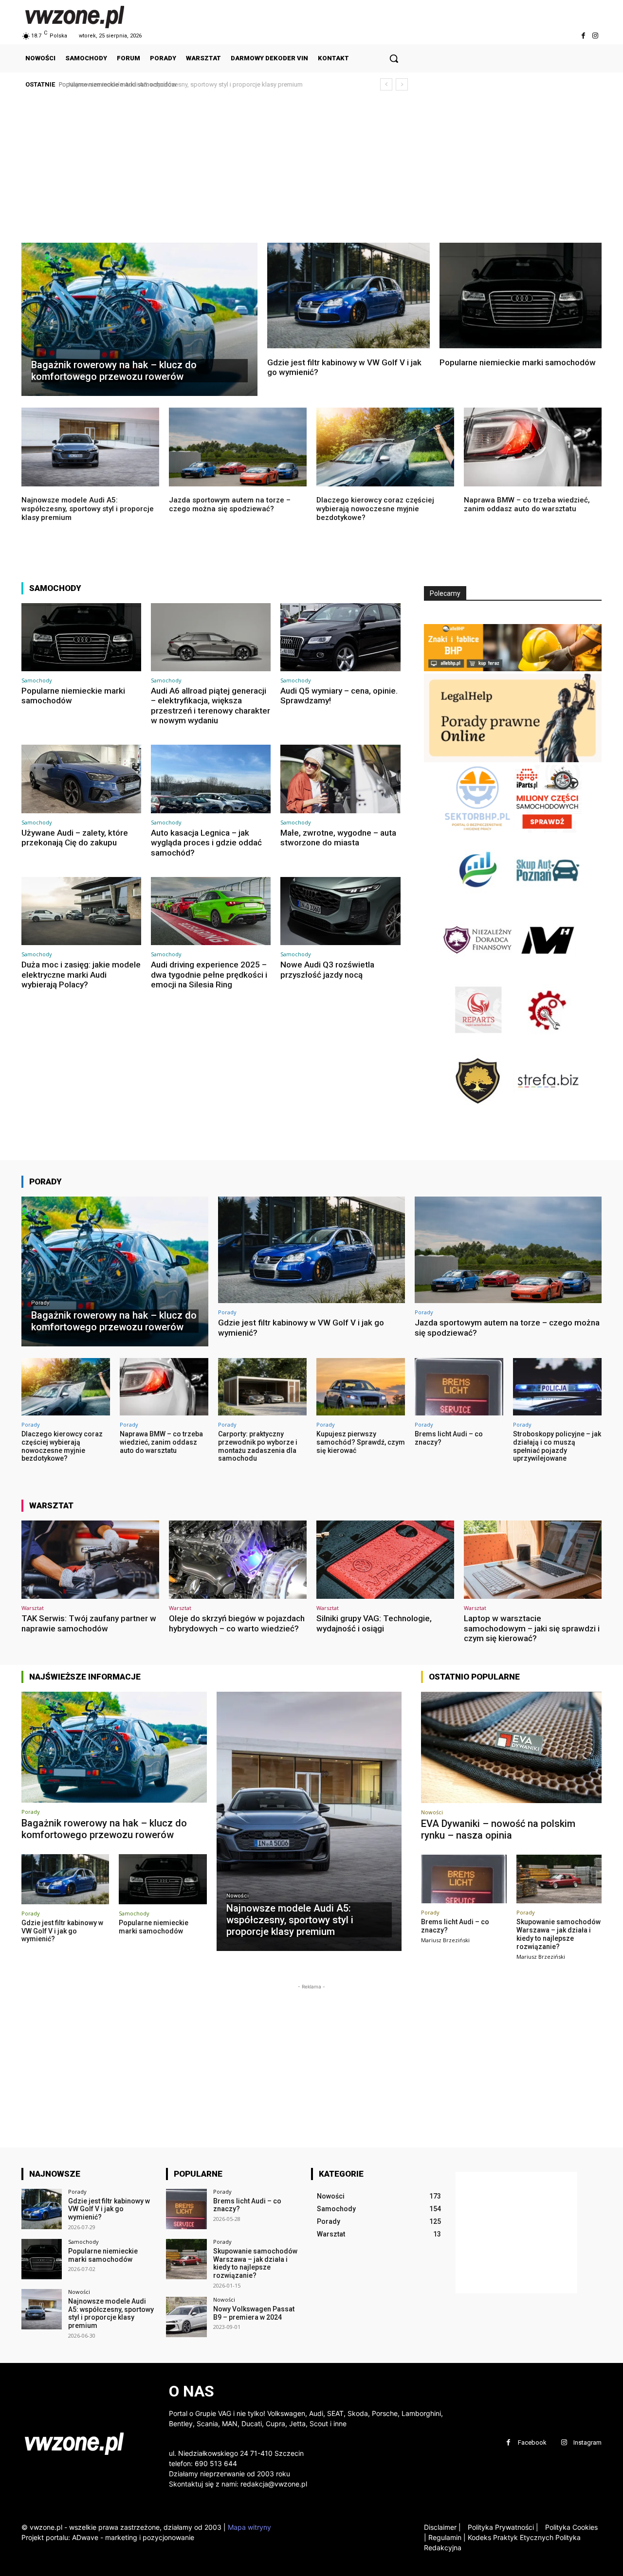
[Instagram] (596, 36)
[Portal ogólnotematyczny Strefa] (548, 1112)
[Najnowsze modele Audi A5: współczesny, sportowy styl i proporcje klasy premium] (90, 447)
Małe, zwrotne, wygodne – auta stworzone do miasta (338, 838)
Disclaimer (440, 2527)
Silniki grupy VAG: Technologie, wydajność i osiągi (374, 1623)
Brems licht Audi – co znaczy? (247, 2205)
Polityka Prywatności (503, 2527)
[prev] (386, 84)
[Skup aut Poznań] (548, 901)
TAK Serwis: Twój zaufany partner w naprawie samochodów (89, 1623)
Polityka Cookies (570, 2527)
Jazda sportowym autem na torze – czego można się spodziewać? (230, 504)
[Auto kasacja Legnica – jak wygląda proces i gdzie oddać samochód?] (211, 779)
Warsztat (33, 1608)
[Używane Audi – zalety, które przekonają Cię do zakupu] (81, 779)
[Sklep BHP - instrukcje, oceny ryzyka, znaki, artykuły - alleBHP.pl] (513, 669)
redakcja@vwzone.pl (274, 2484)
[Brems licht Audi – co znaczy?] (459, 1387)
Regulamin (445, 2537)
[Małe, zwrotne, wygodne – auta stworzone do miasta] (340, 779)
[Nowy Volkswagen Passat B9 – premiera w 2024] (186, 2317)
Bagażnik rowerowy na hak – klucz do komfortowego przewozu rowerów (104, 1829)
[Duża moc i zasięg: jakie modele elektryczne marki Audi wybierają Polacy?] (81, 911)
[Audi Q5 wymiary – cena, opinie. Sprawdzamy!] (340, 637)
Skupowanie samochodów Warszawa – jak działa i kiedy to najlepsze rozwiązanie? (559, 1934)
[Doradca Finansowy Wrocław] (478, 1112)
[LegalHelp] (513, 760)
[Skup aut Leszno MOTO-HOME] (548, 971)
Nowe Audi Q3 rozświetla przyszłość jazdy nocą (327, 969)
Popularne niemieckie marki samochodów (518, 362)
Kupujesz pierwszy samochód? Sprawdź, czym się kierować (361, 1442)
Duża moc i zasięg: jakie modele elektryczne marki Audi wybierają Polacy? (81, 975)
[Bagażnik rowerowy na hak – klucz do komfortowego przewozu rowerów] (139, 319)
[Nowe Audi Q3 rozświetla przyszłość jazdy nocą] (340, 911)
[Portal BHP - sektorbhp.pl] (478, 830)
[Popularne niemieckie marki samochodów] (521, 295)
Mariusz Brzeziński (445, 1940)
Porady (40, 1303)
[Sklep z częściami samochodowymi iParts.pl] (548, 830)
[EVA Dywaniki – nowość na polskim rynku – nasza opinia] (511, 1748)
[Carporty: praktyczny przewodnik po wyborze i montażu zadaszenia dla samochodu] (262, 1387)
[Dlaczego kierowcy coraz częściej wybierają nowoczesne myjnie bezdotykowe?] (385, 447)
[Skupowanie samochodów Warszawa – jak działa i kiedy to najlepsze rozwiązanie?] (559, 1879)
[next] (402, 84)
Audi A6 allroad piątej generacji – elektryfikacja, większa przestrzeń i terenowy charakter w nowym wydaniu (211, 706)
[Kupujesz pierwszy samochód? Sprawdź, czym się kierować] (361, 1387)
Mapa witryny (249, 2527)
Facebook (532, 2442)
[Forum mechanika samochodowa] (548, 1042)
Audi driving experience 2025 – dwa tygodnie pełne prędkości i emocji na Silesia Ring (209, 975)
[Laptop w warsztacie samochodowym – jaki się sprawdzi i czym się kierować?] (533, 1560)
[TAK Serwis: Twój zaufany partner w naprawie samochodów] (90, 1560)
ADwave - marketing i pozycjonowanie (133, 2537)
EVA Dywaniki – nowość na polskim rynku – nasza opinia (498, 1829)
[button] (394, 58)
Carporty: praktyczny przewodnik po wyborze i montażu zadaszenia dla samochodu (258, 1446)
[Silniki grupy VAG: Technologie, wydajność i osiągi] (385, 1560)
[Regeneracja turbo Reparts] (478, 1042)
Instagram (587, 2442)
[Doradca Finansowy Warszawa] (478, 971)
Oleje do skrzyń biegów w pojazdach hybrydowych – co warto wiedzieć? (237, 1623)
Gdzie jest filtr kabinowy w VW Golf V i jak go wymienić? (344, 367)
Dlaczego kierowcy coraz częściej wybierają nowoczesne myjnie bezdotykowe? (375, 509)
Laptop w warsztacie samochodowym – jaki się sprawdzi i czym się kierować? (532, 1628)
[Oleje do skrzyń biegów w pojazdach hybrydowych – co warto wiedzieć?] (238, 1560)
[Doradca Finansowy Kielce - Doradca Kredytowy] (478, 901)
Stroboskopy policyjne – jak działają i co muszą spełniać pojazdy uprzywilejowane (557, 1446)
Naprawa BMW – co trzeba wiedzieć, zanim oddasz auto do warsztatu (527, 504)
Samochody (37, 680)
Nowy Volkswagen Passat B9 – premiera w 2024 (254, 2313)
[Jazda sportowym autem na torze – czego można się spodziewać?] (238, 447)
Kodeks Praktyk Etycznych (511, 2537)
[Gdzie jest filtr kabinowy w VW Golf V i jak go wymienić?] (348, 295)
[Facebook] (583, 36)
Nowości (238, 1896)
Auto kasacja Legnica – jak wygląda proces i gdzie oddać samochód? (206, 843)
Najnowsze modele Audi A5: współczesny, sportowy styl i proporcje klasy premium (179, 84)
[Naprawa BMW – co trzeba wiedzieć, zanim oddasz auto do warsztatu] (533, 447)
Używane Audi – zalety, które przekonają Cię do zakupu (75, 838)
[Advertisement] (311, 170)
